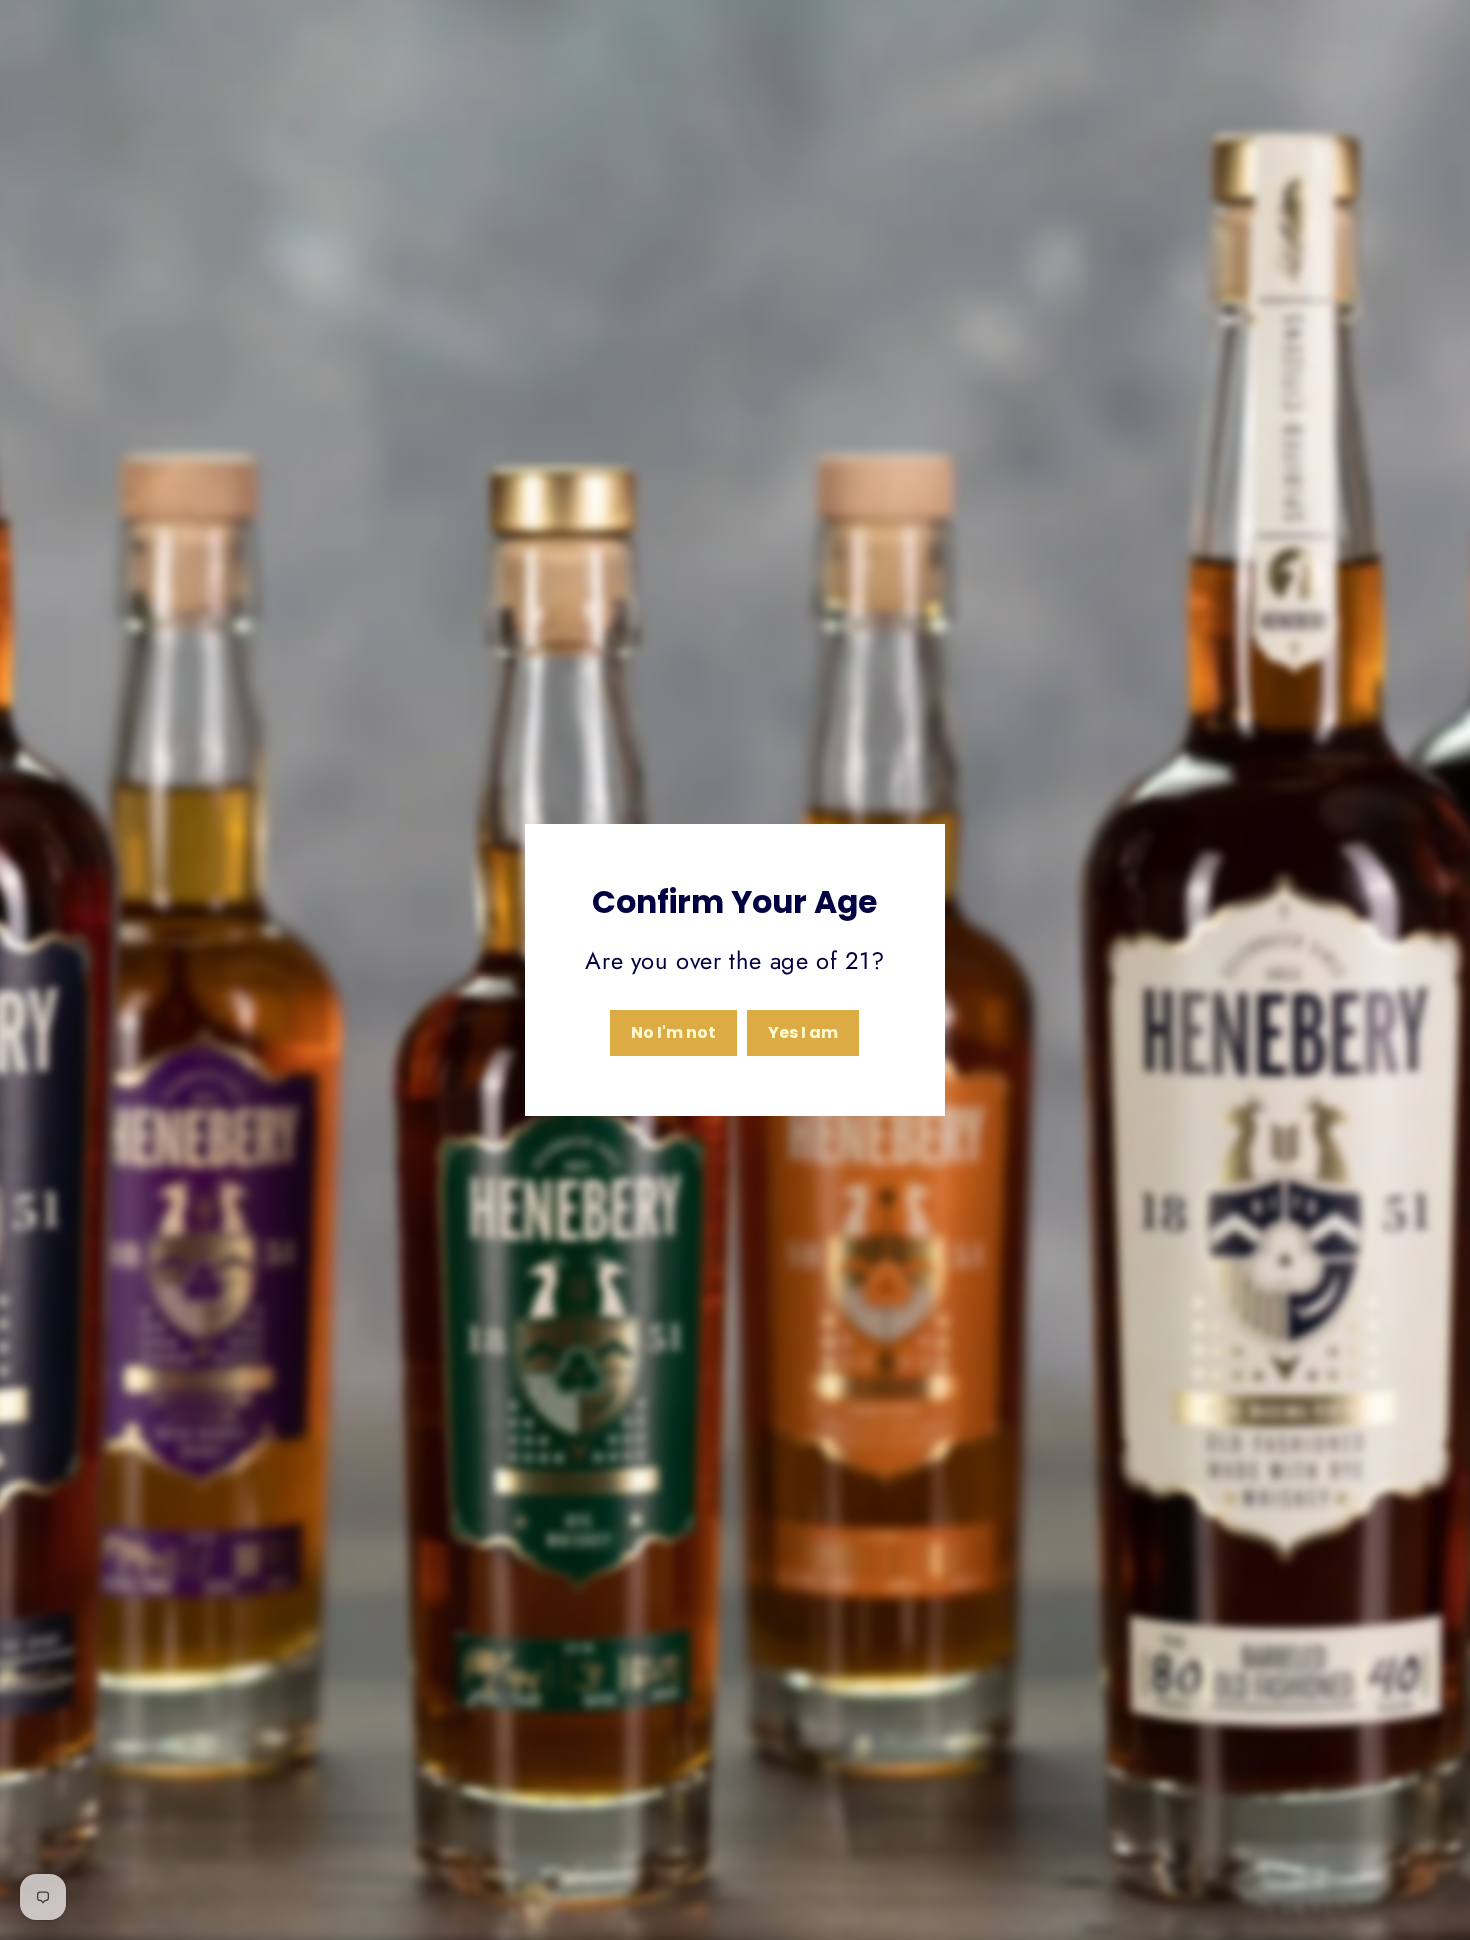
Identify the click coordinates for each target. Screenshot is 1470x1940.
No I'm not (673, 1032)
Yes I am (803, 1032)
